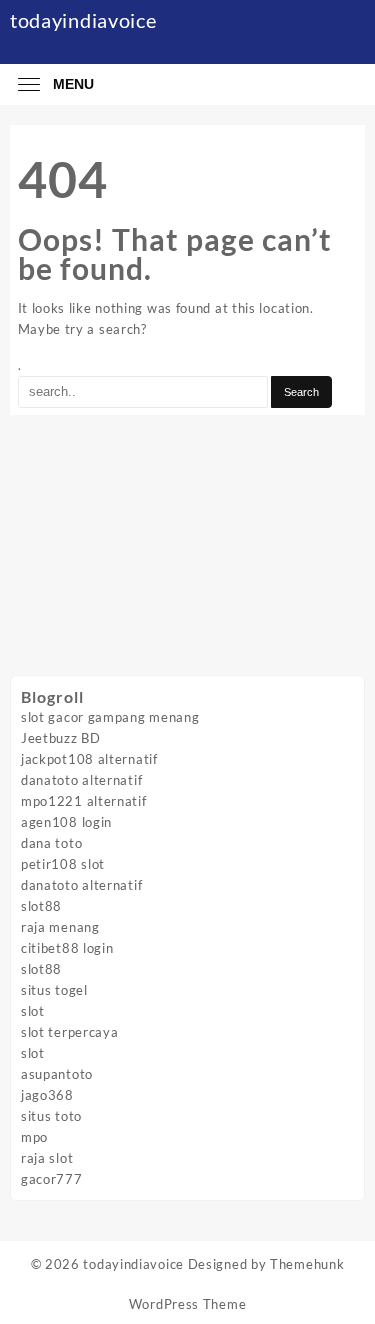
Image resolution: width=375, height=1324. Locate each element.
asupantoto (57, 1074)
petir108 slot (63, 864)
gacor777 (52, 1179)
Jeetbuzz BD (61, 738)
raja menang (60, 927)
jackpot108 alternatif (89, 759)
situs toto (51, 1116)
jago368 (47, 1095)
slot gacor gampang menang (110, 717)
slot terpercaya (70, 1032)
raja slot (47, 1158)
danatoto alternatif (81, 780)
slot (33, 1011)
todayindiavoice (83, 20)
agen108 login (66, 822)
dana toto (51, 843)
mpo (34, 1137)
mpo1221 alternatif (84, 801)
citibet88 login (67, 948)
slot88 (41, 906)
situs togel (54, 990)
